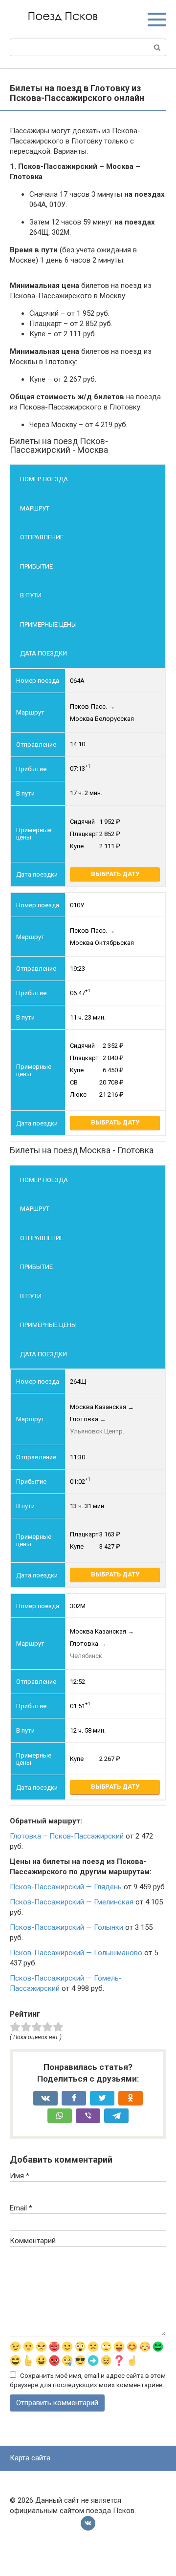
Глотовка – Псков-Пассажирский (67, 1836)
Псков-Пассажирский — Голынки (66, 1927)
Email (21, 2208)
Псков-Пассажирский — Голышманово (76, 1953)
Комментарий (33, 2241)
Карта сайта (30, 2458)
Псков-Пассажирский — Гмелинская (72, 1902)
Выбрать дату (115, 874)
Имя (20, 2176)
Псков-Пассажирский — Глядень (66, 1887)
